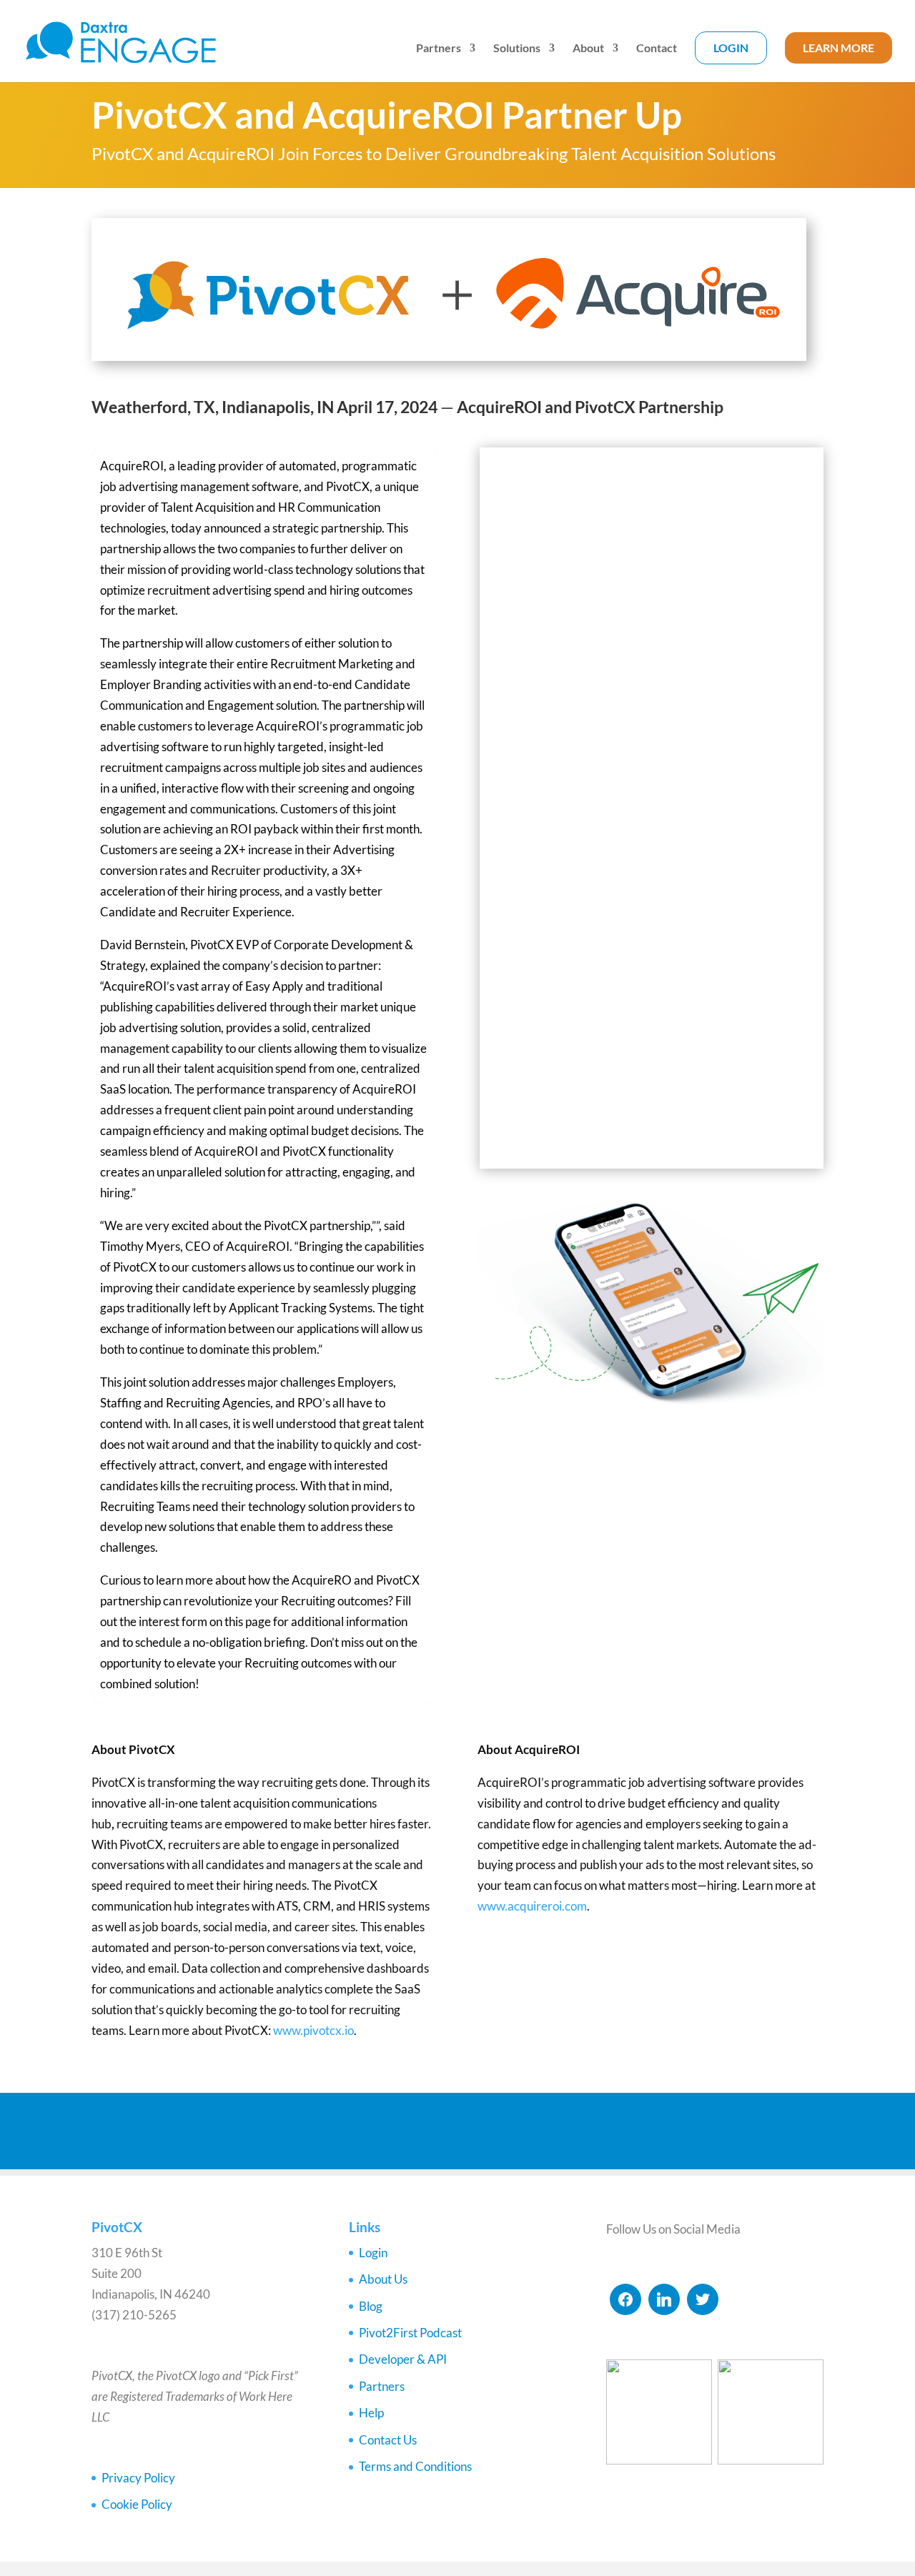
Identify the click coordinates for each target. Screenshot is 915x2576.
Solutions (517, 49)
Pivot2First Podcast (410, 2333)
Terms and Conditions (415, 2466)
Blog (371, 2306)
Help (371, 2413)
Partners (439, 49)
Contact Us (388, 2440)
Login (731, 48)
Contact (657, 49)
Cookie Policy (137, 2504)
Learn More (839, 48)
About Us (383, 2279)
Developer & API (403, 2359)
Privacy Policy (138, 2478)
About (588, 49)
